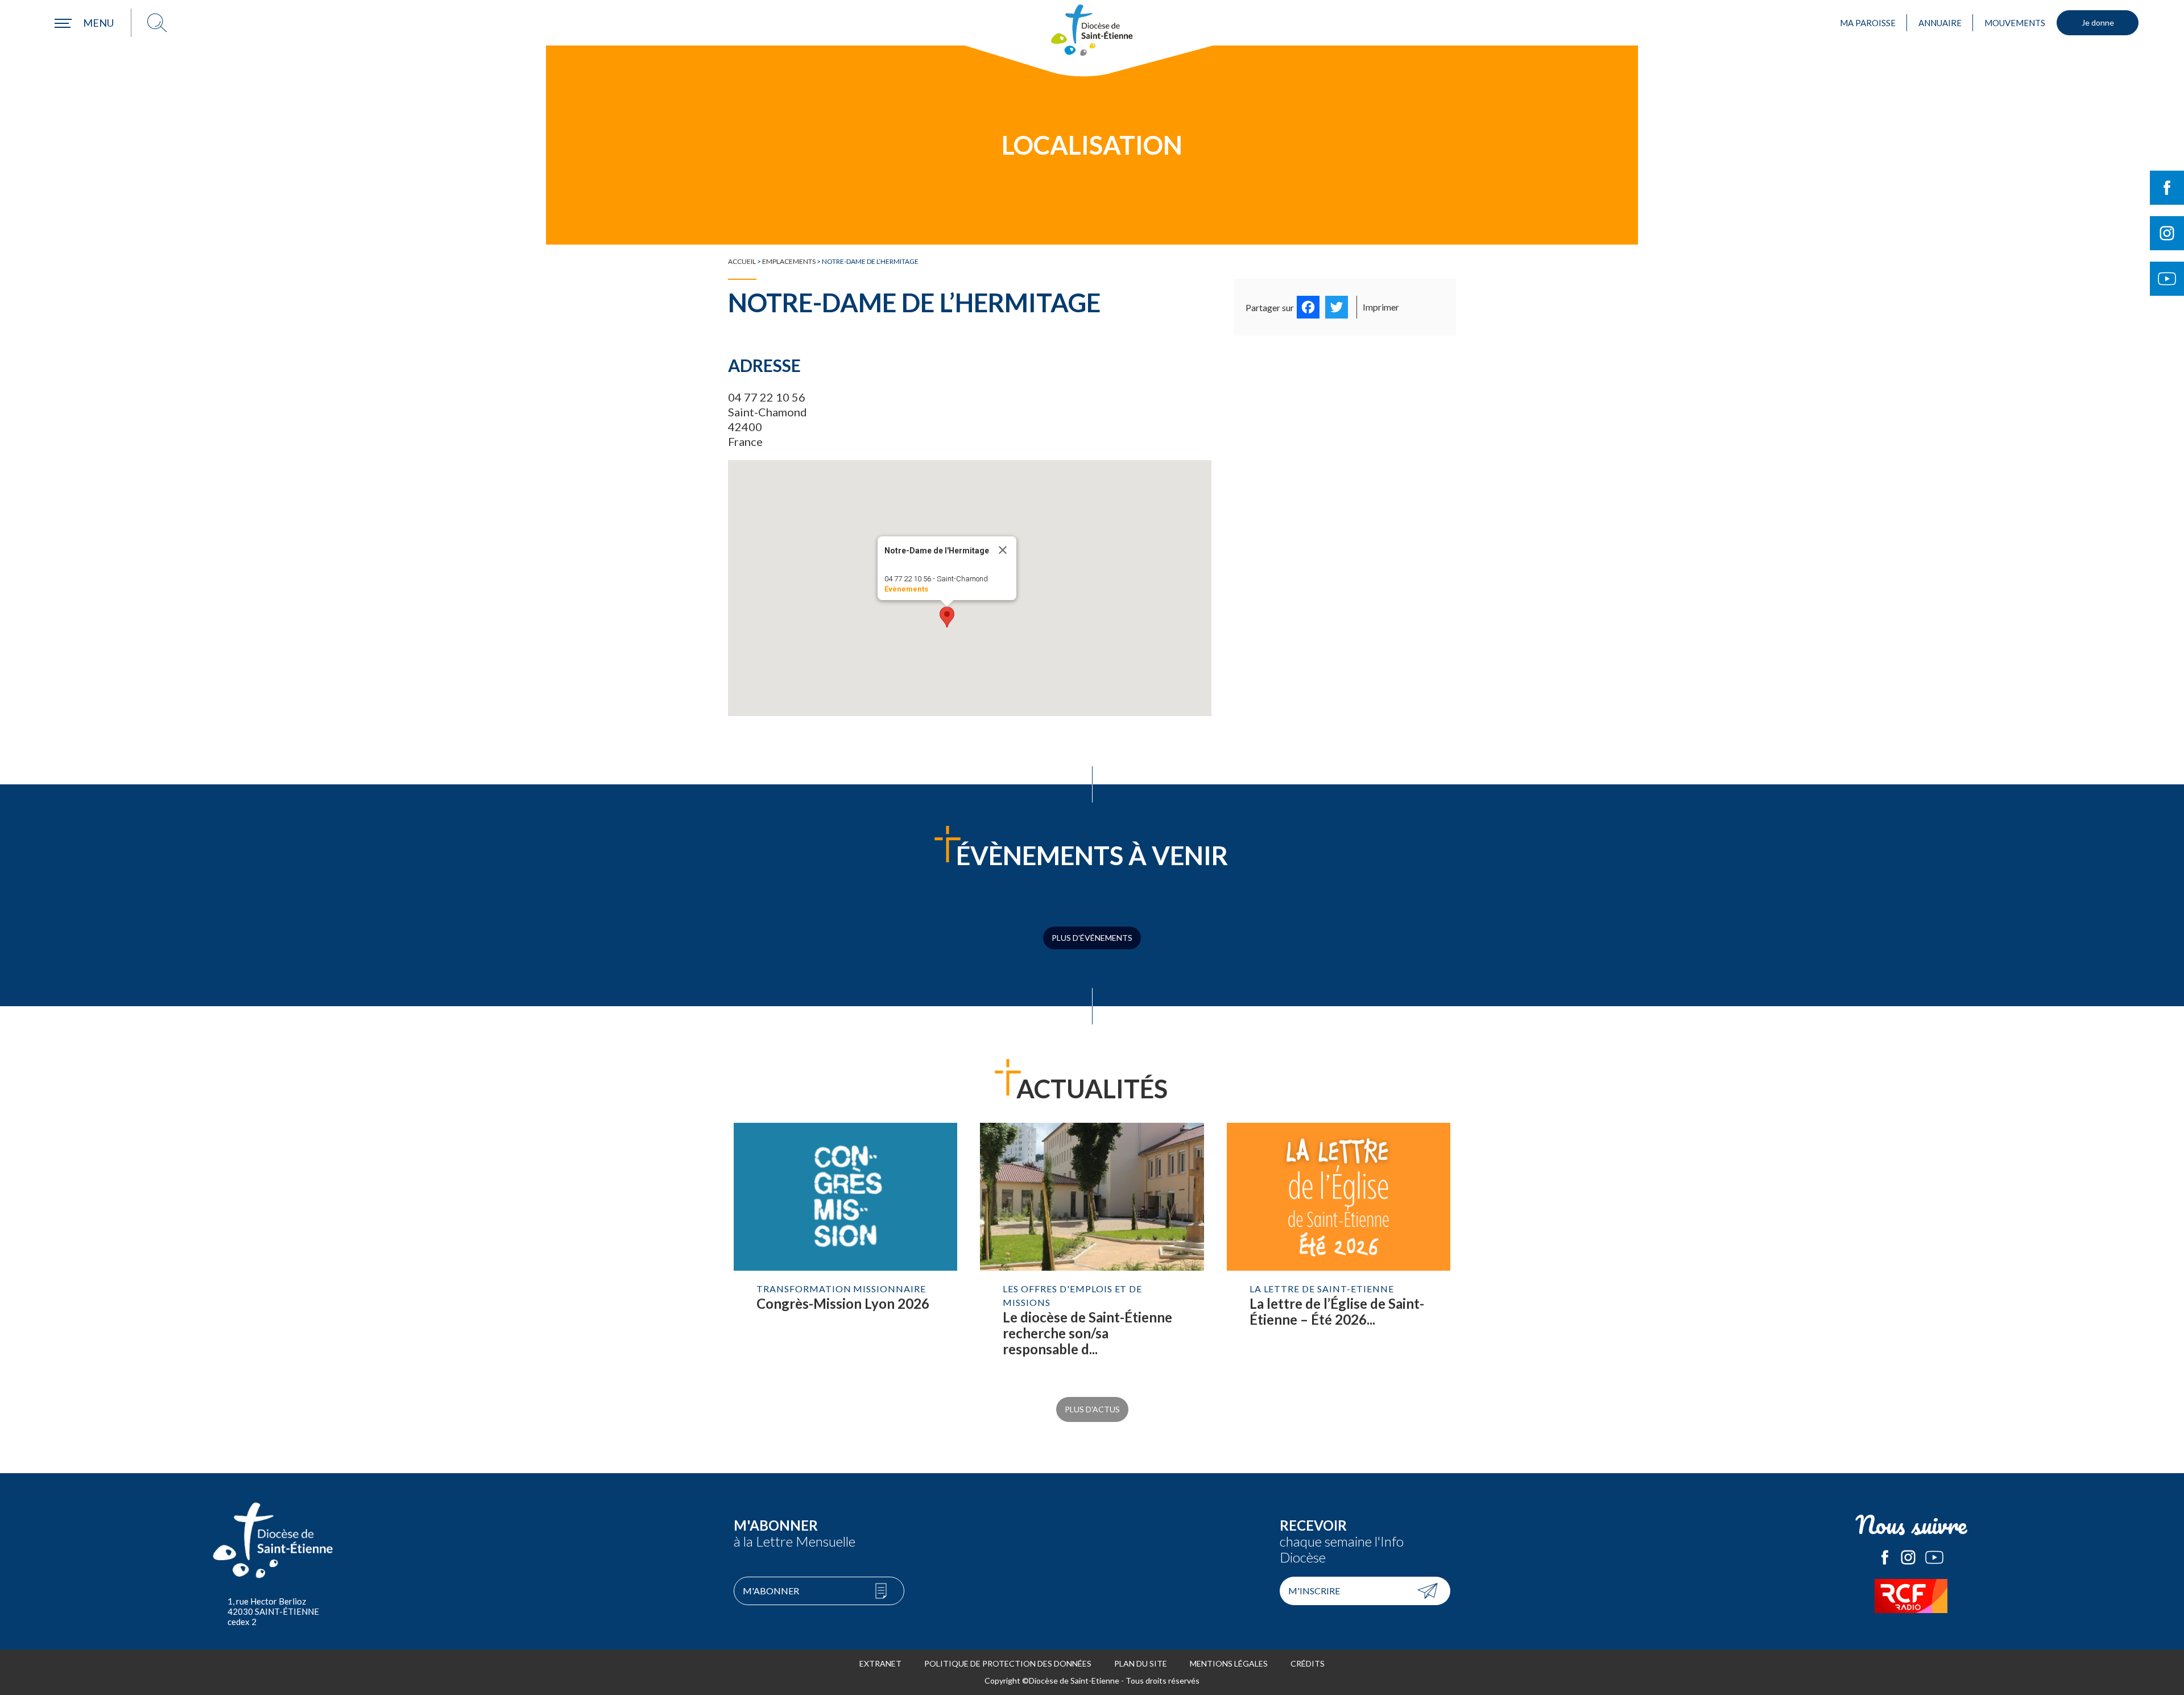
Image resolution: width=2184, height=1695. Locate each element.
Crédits (1308, 1663)
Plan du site (1141, 1663)
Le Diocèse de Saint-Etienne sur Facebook (1885, 1557)
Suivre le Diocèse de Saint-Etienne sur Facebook (2167, 188)
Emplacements (789, 261)
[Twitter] (1337, 307)
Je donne (2098, 22)
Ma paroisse (1868, 23)
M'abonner (771, 1591)
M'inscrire (1314, 1591)
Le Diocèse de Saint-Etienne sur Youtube (1934, 1557)
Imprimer (1381, 307)
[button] (947, 617)
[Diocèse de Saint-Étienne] (1092, 30)
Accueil (742, 261)
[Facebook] (1308, 307)
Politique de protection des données (1008, 1663)
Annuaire (1940, 23)
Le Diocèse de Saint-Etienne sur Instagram (1908, 1557)
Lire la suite (845, 1251)
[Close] (1003, 550)
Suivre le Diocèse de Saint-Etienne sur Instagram (2167, 233)
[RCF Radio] (1911, 1596)
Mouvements (2015, 23)
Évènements (906, 589)
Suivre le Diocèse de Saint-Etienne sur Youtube (2167, 279)
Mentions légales (1229, 1663)
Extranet (880, 1663)
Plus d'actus (1092, 1409)
